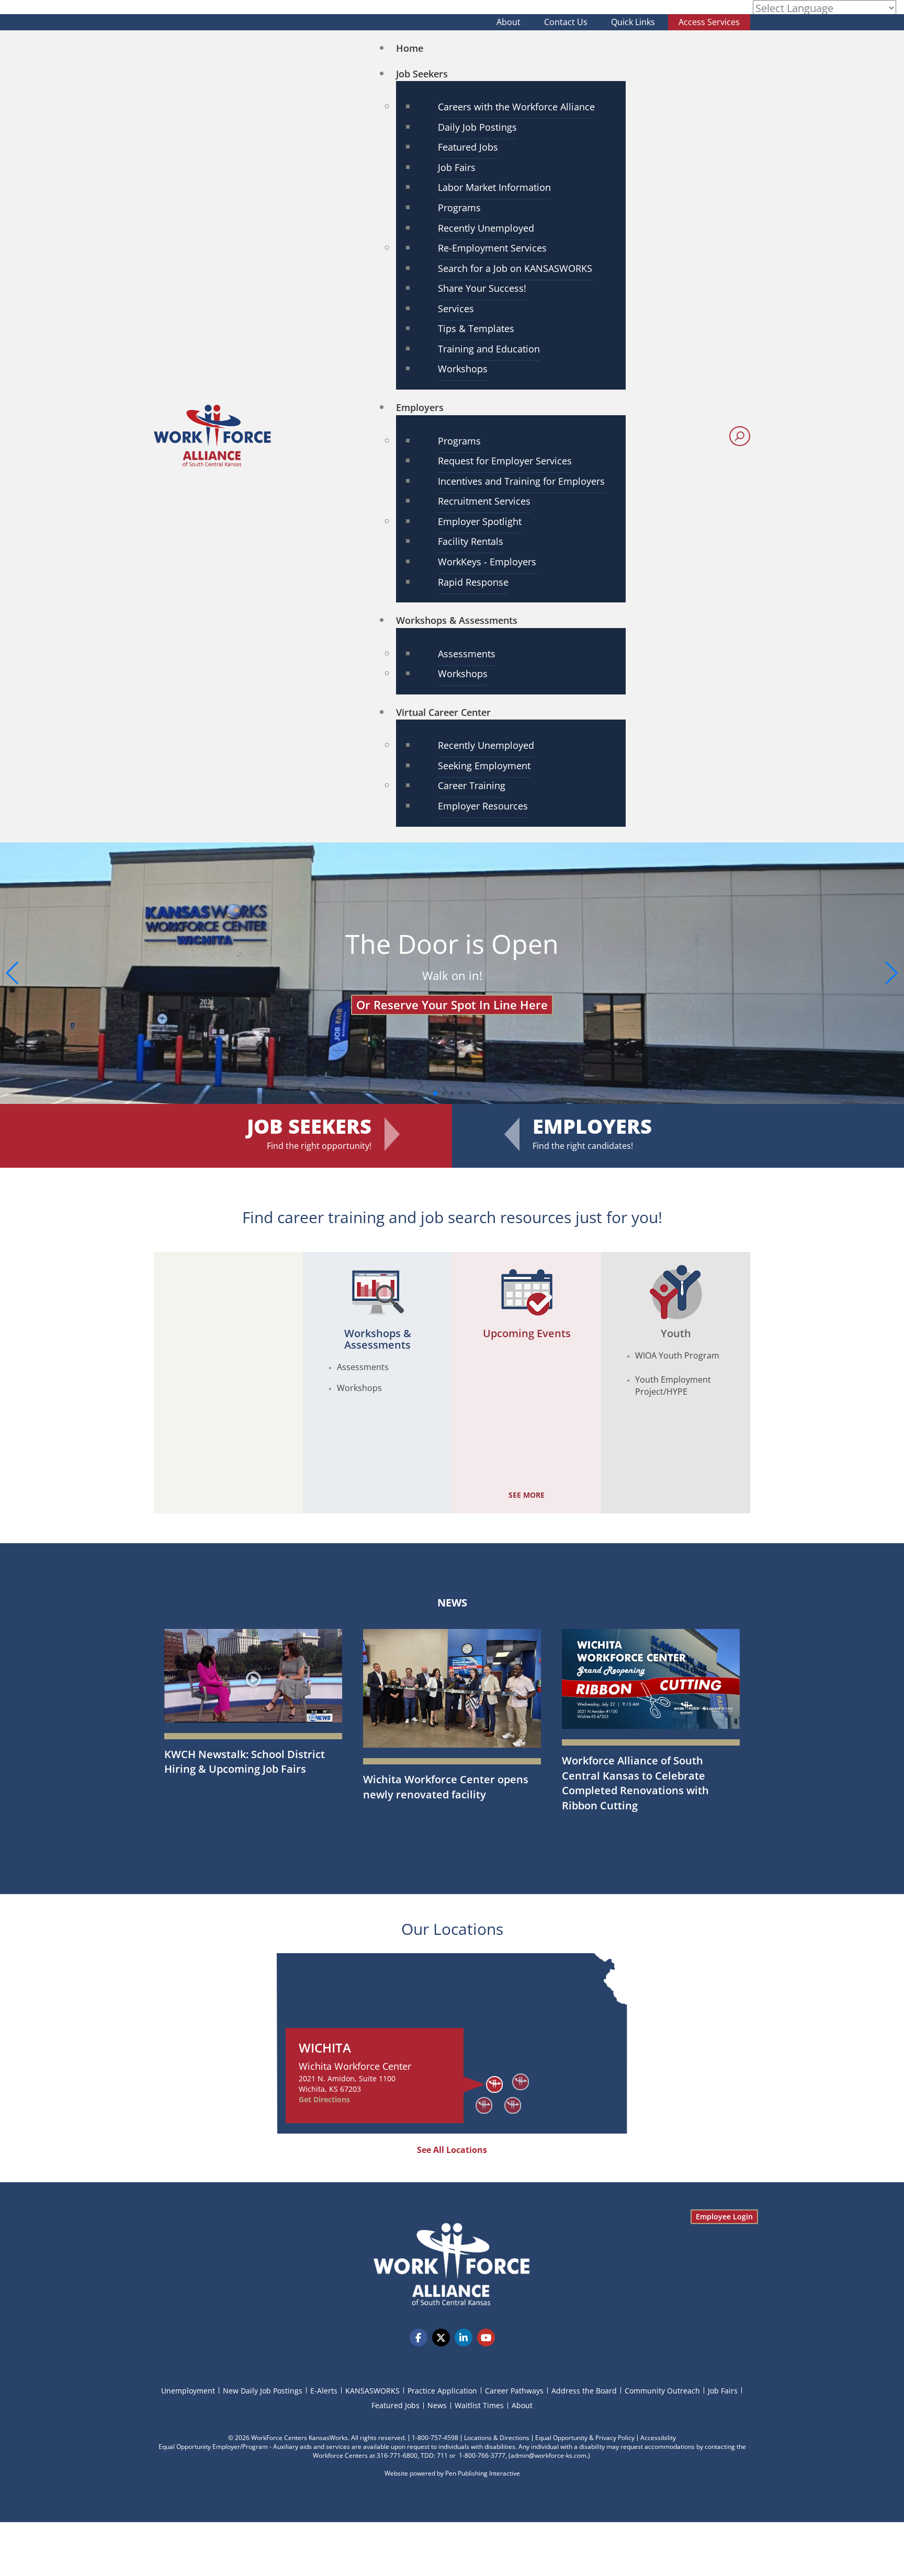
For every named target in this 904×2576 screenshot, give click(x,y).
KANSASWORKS (372, 2391)
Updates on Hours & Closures (452, 991)
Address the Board (584, 2391)
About (508, 22)
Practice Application (442, 2391)
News (452, 1603)
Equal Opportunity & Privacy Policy (585, 2438)
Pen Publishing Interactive (483, 2473)
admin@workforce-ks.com (549, 2455)
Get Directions (324, 2099)
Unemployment (188, 2391)
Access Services (709, 22)
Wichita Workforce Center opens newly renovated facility (446, 1787)
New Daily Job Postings (263, 2391)
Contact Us (566, 22)
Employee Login (724, 2216)
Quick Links (633, 22)
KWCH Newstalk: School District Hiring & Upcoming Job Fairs (245, 1762)
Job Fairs (723, 2391)
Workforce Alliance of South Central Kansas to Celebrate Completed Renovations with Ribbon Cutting (635, 1783)
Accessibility (658, 2438)
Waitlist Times (479, 2405)
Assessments (363, 1367)
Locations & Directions (497, 2438)
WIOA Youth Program (677, 1355)
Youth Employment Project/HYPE (673, 1386)
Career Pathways (514, 2391)
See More (527, 1495)
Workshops (359, 1388)
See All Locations (452, 2150)
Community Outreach (662, 2391)
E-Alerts (324, 2391)
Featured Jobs (395, 2405)
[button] (892, 973)
